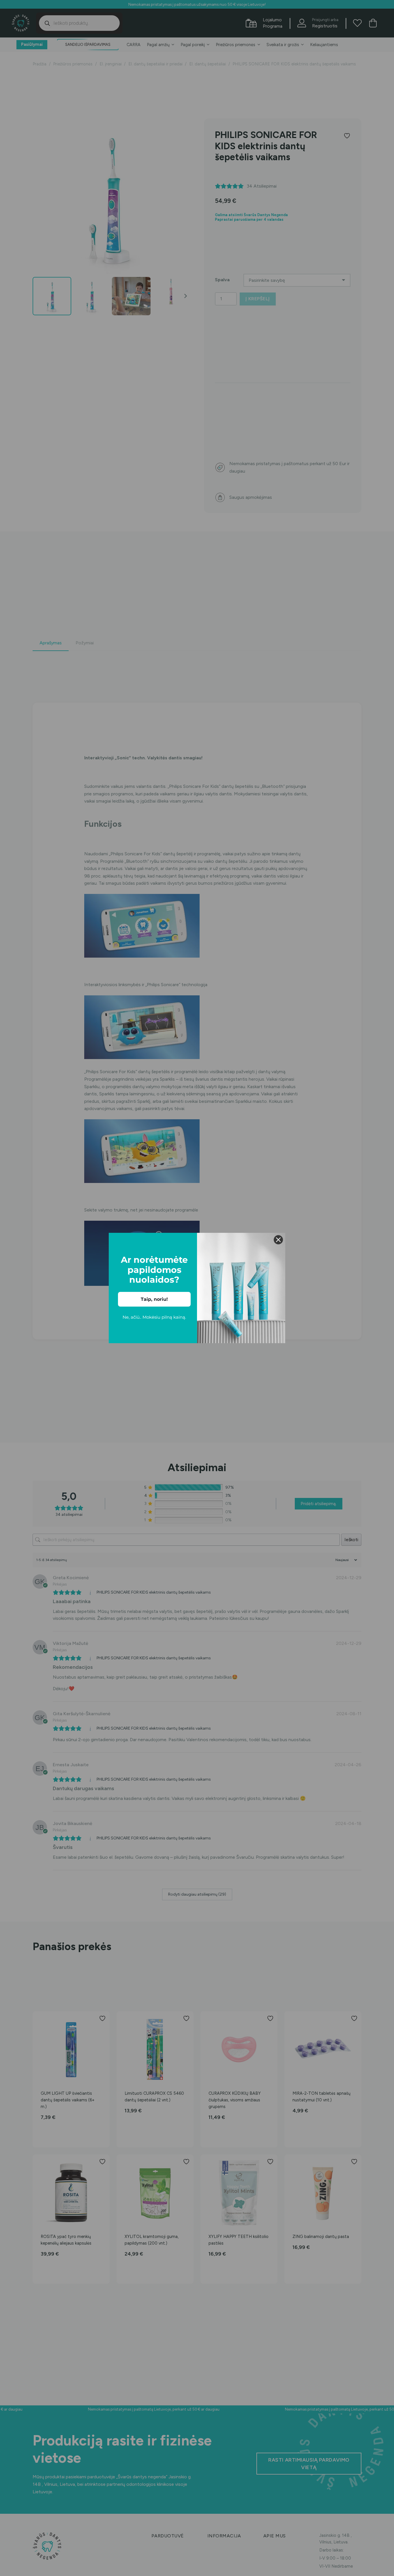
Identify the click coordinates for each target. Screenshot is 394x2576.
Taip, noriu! (154, 1299)
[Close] (278, 1240)
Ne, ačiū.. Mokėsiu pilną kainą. (154, 1317)
